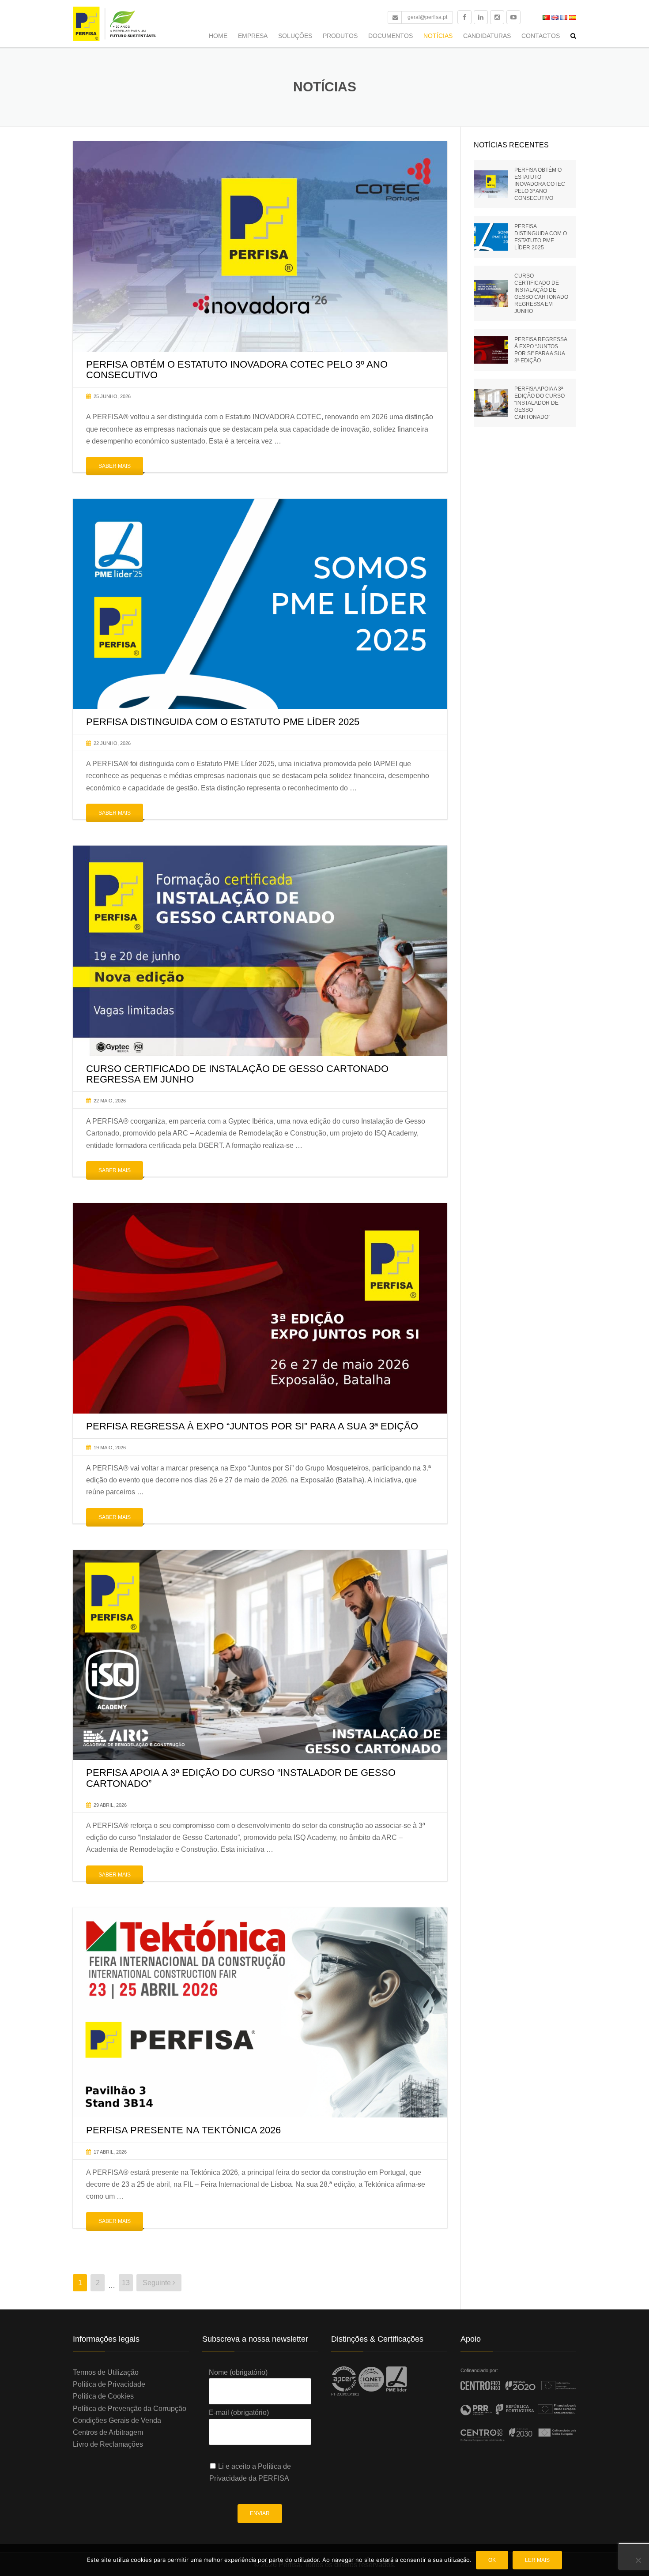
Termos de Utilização (106, 2372)
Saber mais (115, 466)
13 (126, 2283)
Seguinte (158, 2283)
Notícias (438, 36)
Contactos (541, 36)
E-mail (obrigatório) (239, 2412)
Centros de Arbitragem (108, 2432)
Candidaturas (487, 36)
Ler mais (537, 2560)
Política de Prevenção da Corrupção (130, 2409)
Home (218, 36)
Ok (492, 2560)
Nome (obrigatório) (238, 2372)
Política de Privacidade (109, 2384)
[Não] (638, 2560)
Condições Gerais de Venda (117, 2420)
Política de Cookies (103, 2396)
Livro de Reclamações (108, 2444)
